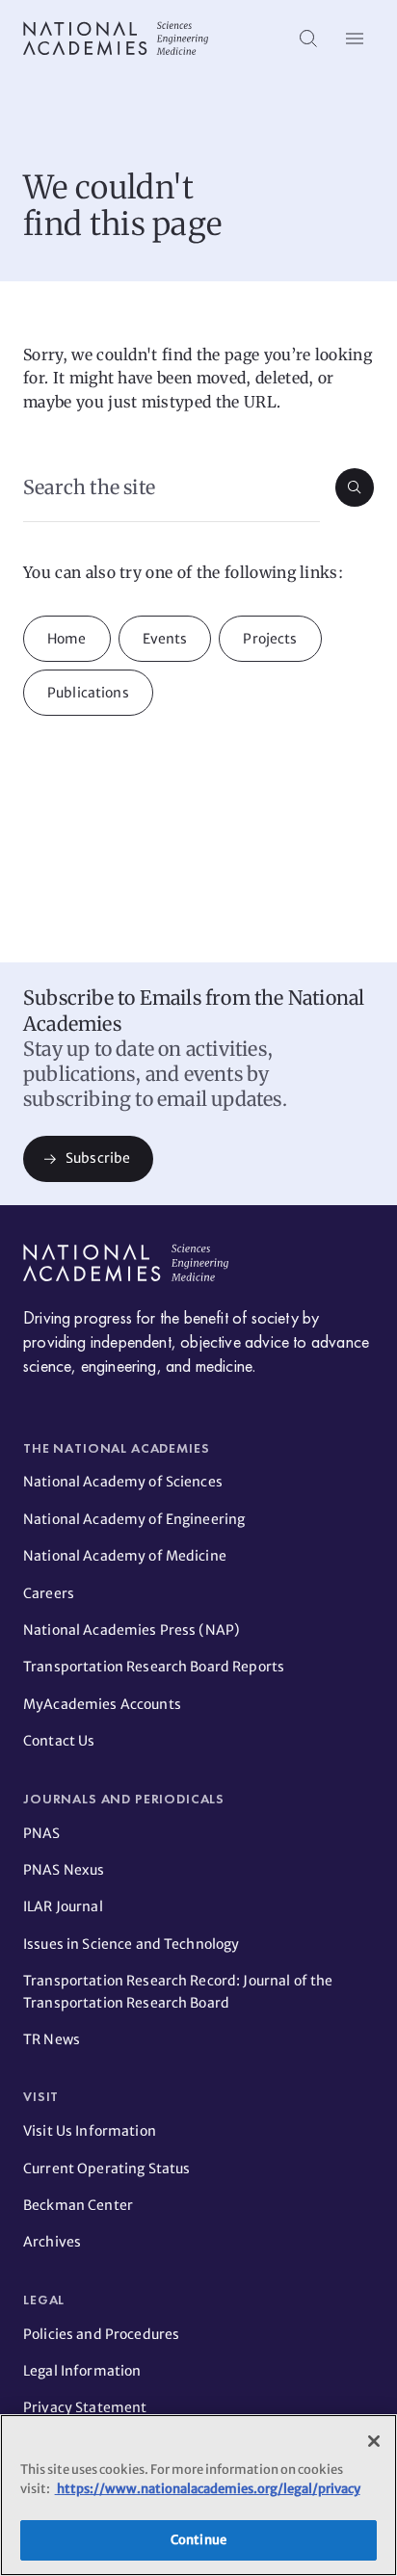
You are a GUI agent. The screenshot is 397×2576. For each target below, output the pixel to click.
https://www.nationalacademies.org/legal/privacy (208, 2489)
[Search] (308, 39)
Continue (198, 2540)
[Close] (374, 2441)
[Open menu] (355, 39)
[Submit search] (355, 487)
